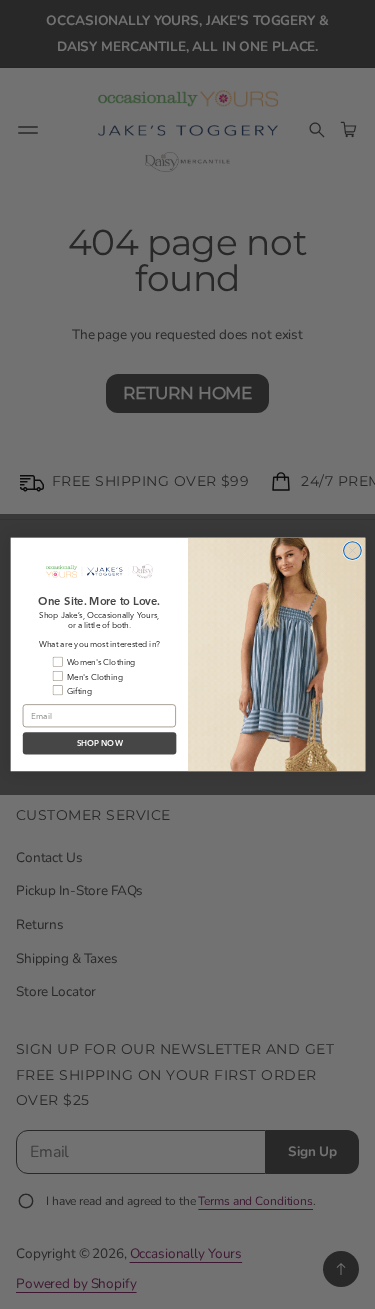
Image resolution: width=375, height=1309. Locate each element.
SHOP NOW (99, 743)
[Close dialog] (352, 551)
